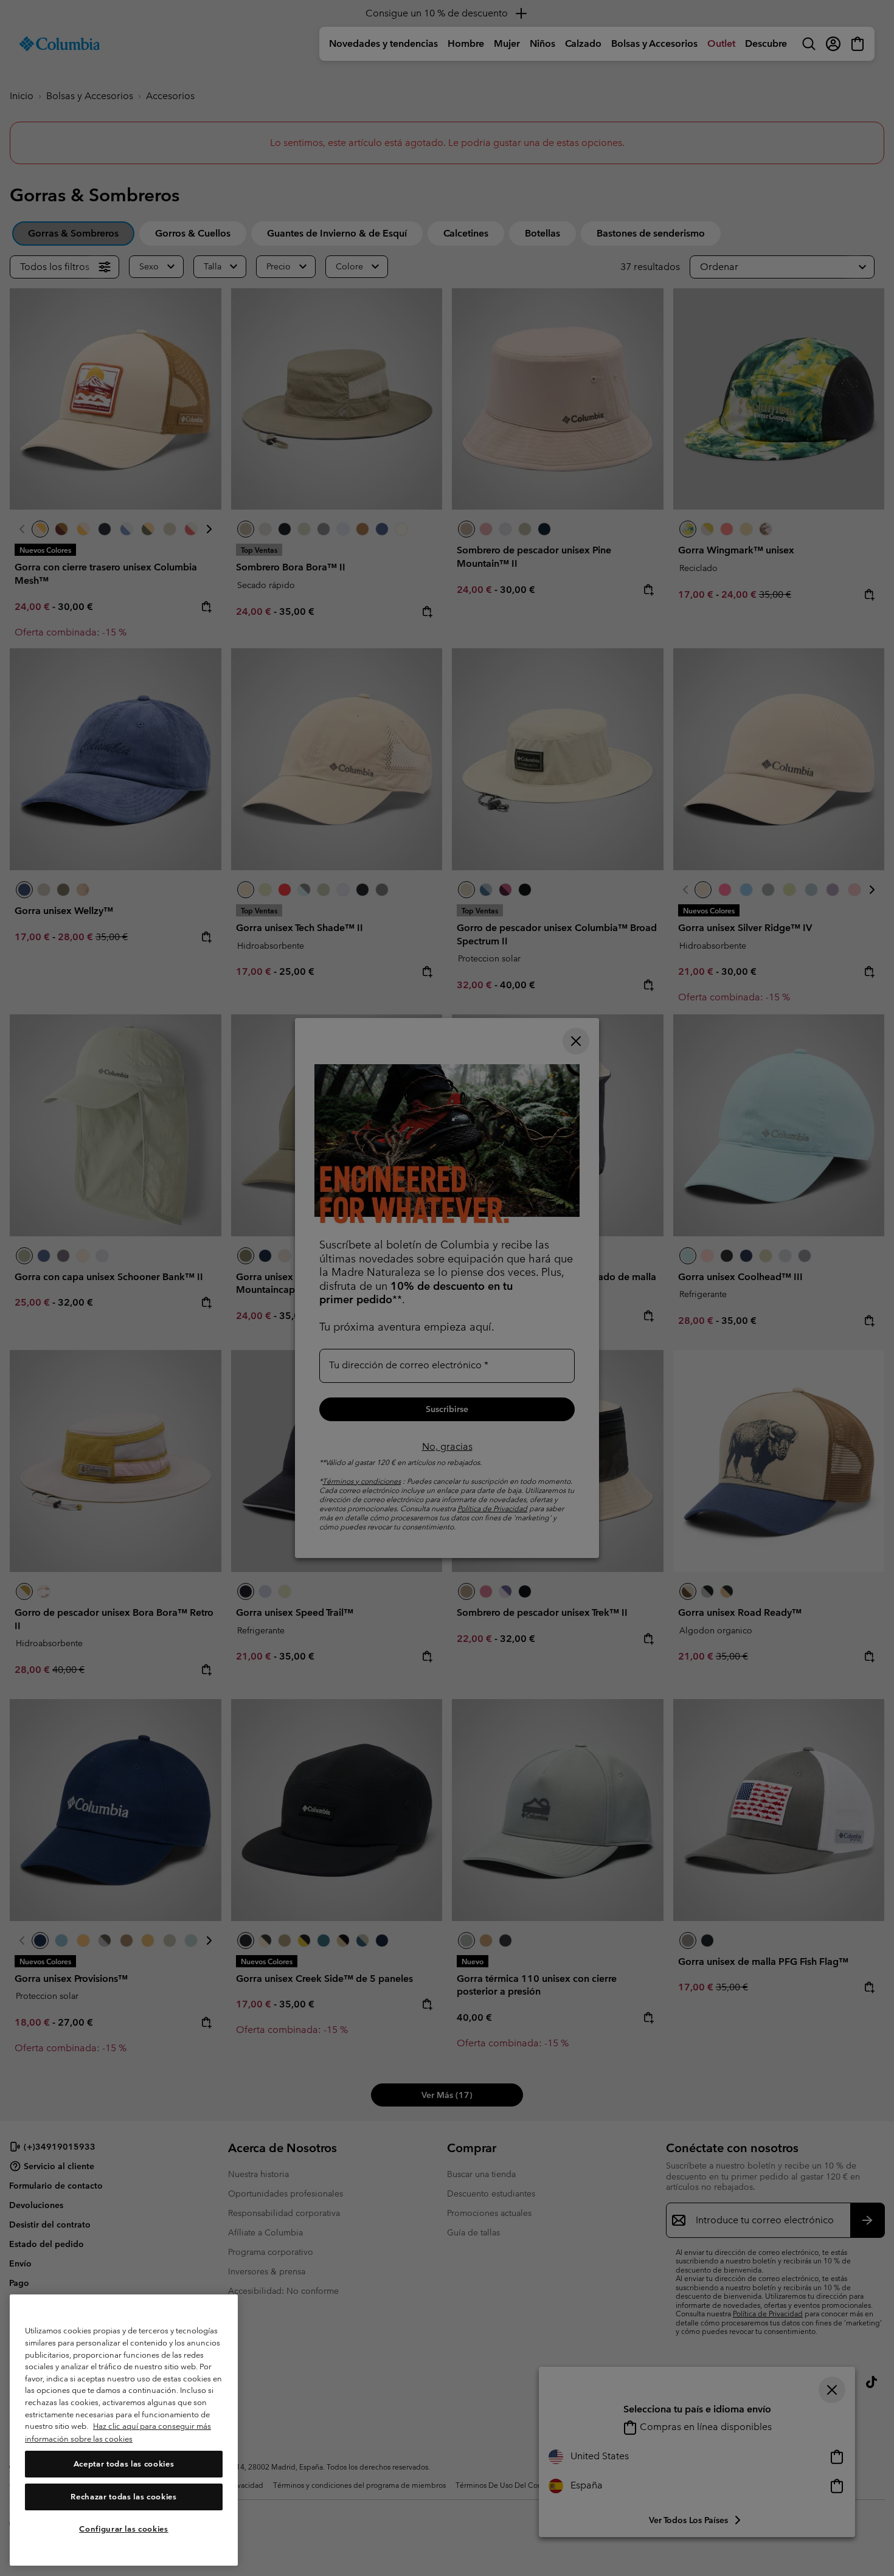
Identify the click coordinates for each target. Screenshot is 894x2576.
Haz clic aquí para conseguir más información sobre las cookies (118, 2433)
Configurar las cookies (123, 2529)
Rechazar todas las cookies (123, 2497)
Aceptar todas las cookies (124, 2464)
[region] (124, 2430)
